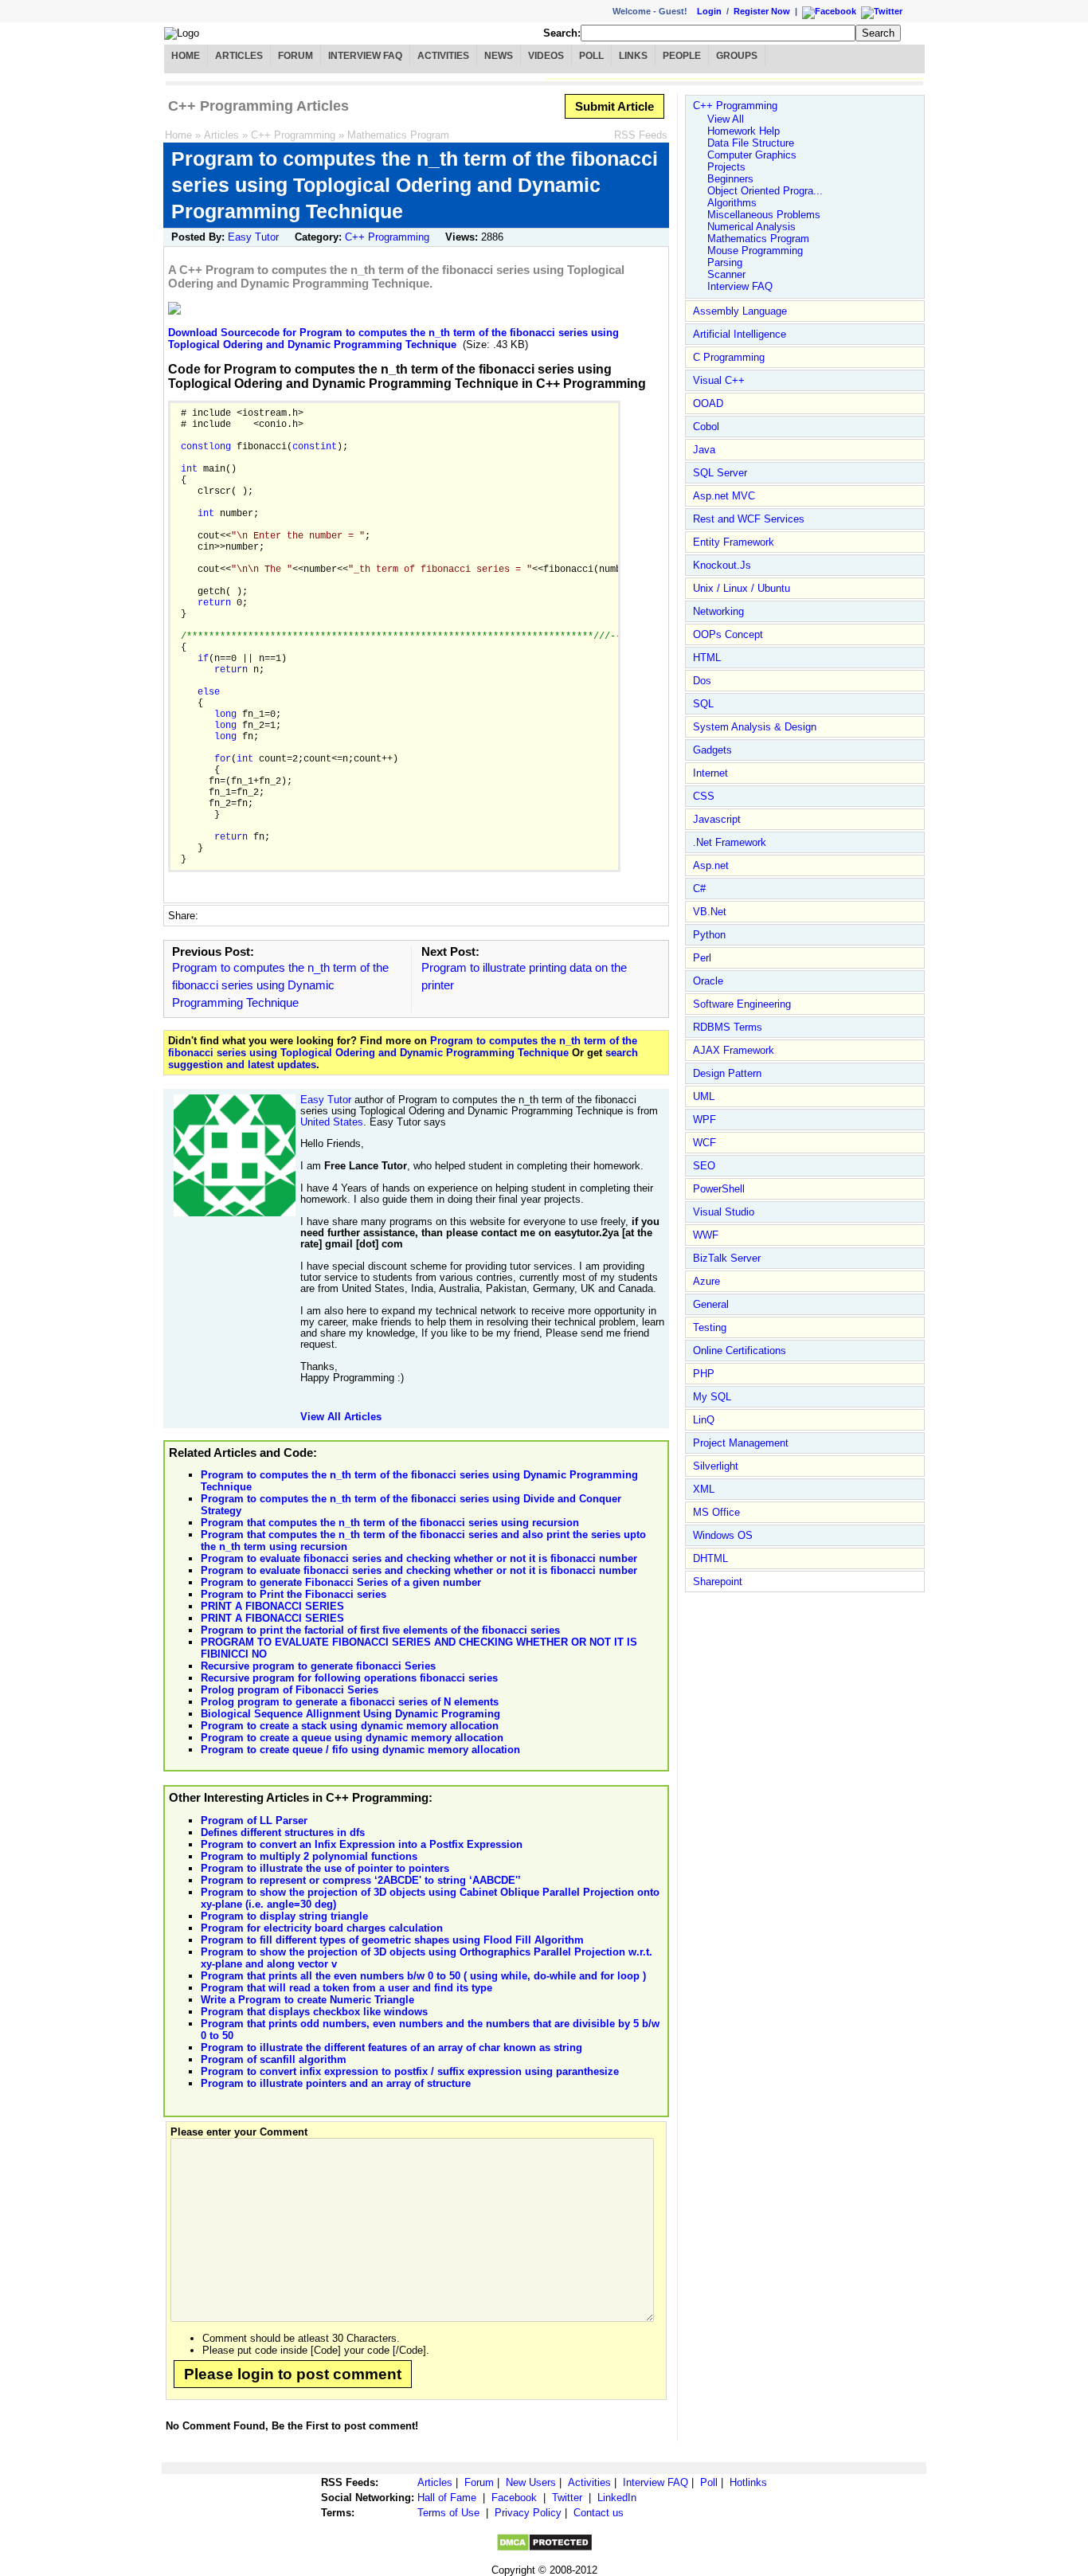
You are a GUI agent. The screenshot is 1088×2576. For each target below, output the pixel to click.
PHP (704, 1374)
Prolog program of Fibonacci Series (290, 1690)
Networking (718, 611)
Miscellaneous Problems (764, 215)
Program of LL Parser (254, 1820)
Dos (702, 681)
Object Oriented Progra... (765, 191)
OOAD (708, 403)
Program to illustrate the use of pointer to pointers (325, 1868)
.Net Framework (730, 842)
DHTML (710, 1558)
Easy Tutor (253, 237)
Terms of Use (448, 2513)
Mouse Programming (755, 251)
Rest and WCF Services (749, 519)
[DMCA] (544, 2549)
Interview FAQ (365, 56)
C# (699, 889)
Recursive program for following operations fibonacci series (349, 1678)
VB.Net (710, 912)
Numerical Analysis (751, 227)
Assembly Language (740, 311)
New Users (531, 2482)
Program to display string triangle (284, 1916)
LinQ (704, 1420)
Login (709, 11)
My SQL (712, 1397)
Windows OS (723, 1535)
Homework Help (744, 131)
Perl (702, 958)
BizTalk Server (727, 1258)
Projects (726, 167)
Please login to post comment (293, 2374)
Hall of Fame (447, 2498)
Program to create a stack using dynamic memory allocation (350, 1726)
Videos (546, 56)
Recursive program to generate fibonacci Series (318, 1666)
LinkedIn (617, 2498)
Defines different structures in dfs (283, 1832)
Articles (239, 56)
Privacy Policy (528, 2513)
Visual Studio (724, 1212)
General (711, 1304)
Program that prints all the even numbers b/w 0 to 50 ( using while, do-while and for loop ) (423, 1976)
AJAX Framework (734, 1050)
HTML (707, 658)
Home (186, 56)
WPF (704, 1120)
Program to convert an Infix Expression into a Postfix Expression (362, 1844)
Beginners (730, 179)
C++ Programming (293, 135)
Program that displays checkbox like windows (314, 2012)
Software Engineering (742, 1004)
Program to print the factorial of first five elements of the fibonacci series (380, 1630)
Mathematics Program (398, 135)
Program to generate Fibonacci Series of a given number (341, 1582)
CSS (704, 796)
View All (726, 119)
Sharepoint (718, 1582)
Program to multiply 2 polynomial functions (309, 1856)
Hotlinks (748, 2482)
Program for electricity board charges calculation (322, 1928)
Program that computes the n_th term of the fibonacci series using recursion (390, 1523)
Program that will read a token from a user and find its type (346, 1988)
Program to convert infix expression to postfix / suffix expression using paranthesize (410, 2071)
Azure (706, 1281)
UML (704, 1096)
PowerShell (719, 1189)
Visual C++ (719, 380)
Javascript (717, 819)
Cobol (706, 427)
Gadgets (712, 750)
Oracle (708, 981)
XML (704, 1489)
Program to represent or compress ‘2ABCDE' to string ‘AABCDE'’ (361, 1880)
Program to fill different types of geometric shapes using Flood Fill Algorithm (392, 1940)
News (499, 56)
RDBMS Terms (728, 1027)
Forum (295, 56)
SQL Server (720, 473)
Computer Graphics (752, 155)
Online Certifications (740, 1351)
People (682, 56)
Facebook (514, 2498)
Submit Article (614, 106)
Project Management (741, 1443)
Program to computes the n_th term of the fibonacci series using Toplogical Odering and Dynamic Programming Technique (403, 1047)
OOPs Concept (728, 634)
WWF (706, 1235)
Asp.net (711, 865)
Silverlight (716, 1466)
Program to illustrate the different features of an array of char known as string (391, 2047)
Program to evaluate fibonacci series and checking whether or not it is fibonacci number (419, 1558)
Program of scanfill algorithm (274, 2059)
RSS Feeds (641, 135)
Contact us (599, 2513)
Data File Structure (751, 143)
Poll (591, 56)
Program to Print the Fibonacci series (294, 1594)
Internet (710, 773)
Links (633, 56)
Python (709, 935)
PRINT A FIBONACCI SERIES (272, 1606)
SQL (703, 704)
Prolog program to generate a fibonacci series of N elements (350, 1702)
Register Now (762, 11)
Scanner (726, 274)
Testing (710, 1327)
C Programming (729, 357)
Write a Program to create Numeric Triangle (307, 2000)
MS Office (716, 1512)
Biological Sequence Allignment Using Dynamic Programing (350, 1714)
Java (704, 450)
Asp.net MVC (724, 496)
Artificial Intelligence (740, 334)
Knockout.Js (722, 565)
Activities (443, 56)
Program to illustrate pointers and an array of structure (336, 2083)
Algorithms (732, 203)
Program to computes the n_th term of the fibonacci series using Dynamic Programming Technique (280, 985)
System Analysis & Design (755, 727)
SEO (704, 1166)
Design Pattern (727, 1073)
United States (332, 1122)
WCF (704, 1143)
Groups (737, 56)
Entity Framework (734, 542)
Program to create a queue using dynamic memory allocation (352, 1738)
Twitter (567, 2498)
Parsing (725, 262)
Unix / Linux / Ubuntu (742, 588)
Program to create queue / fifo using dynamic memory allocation (360, 1750)
